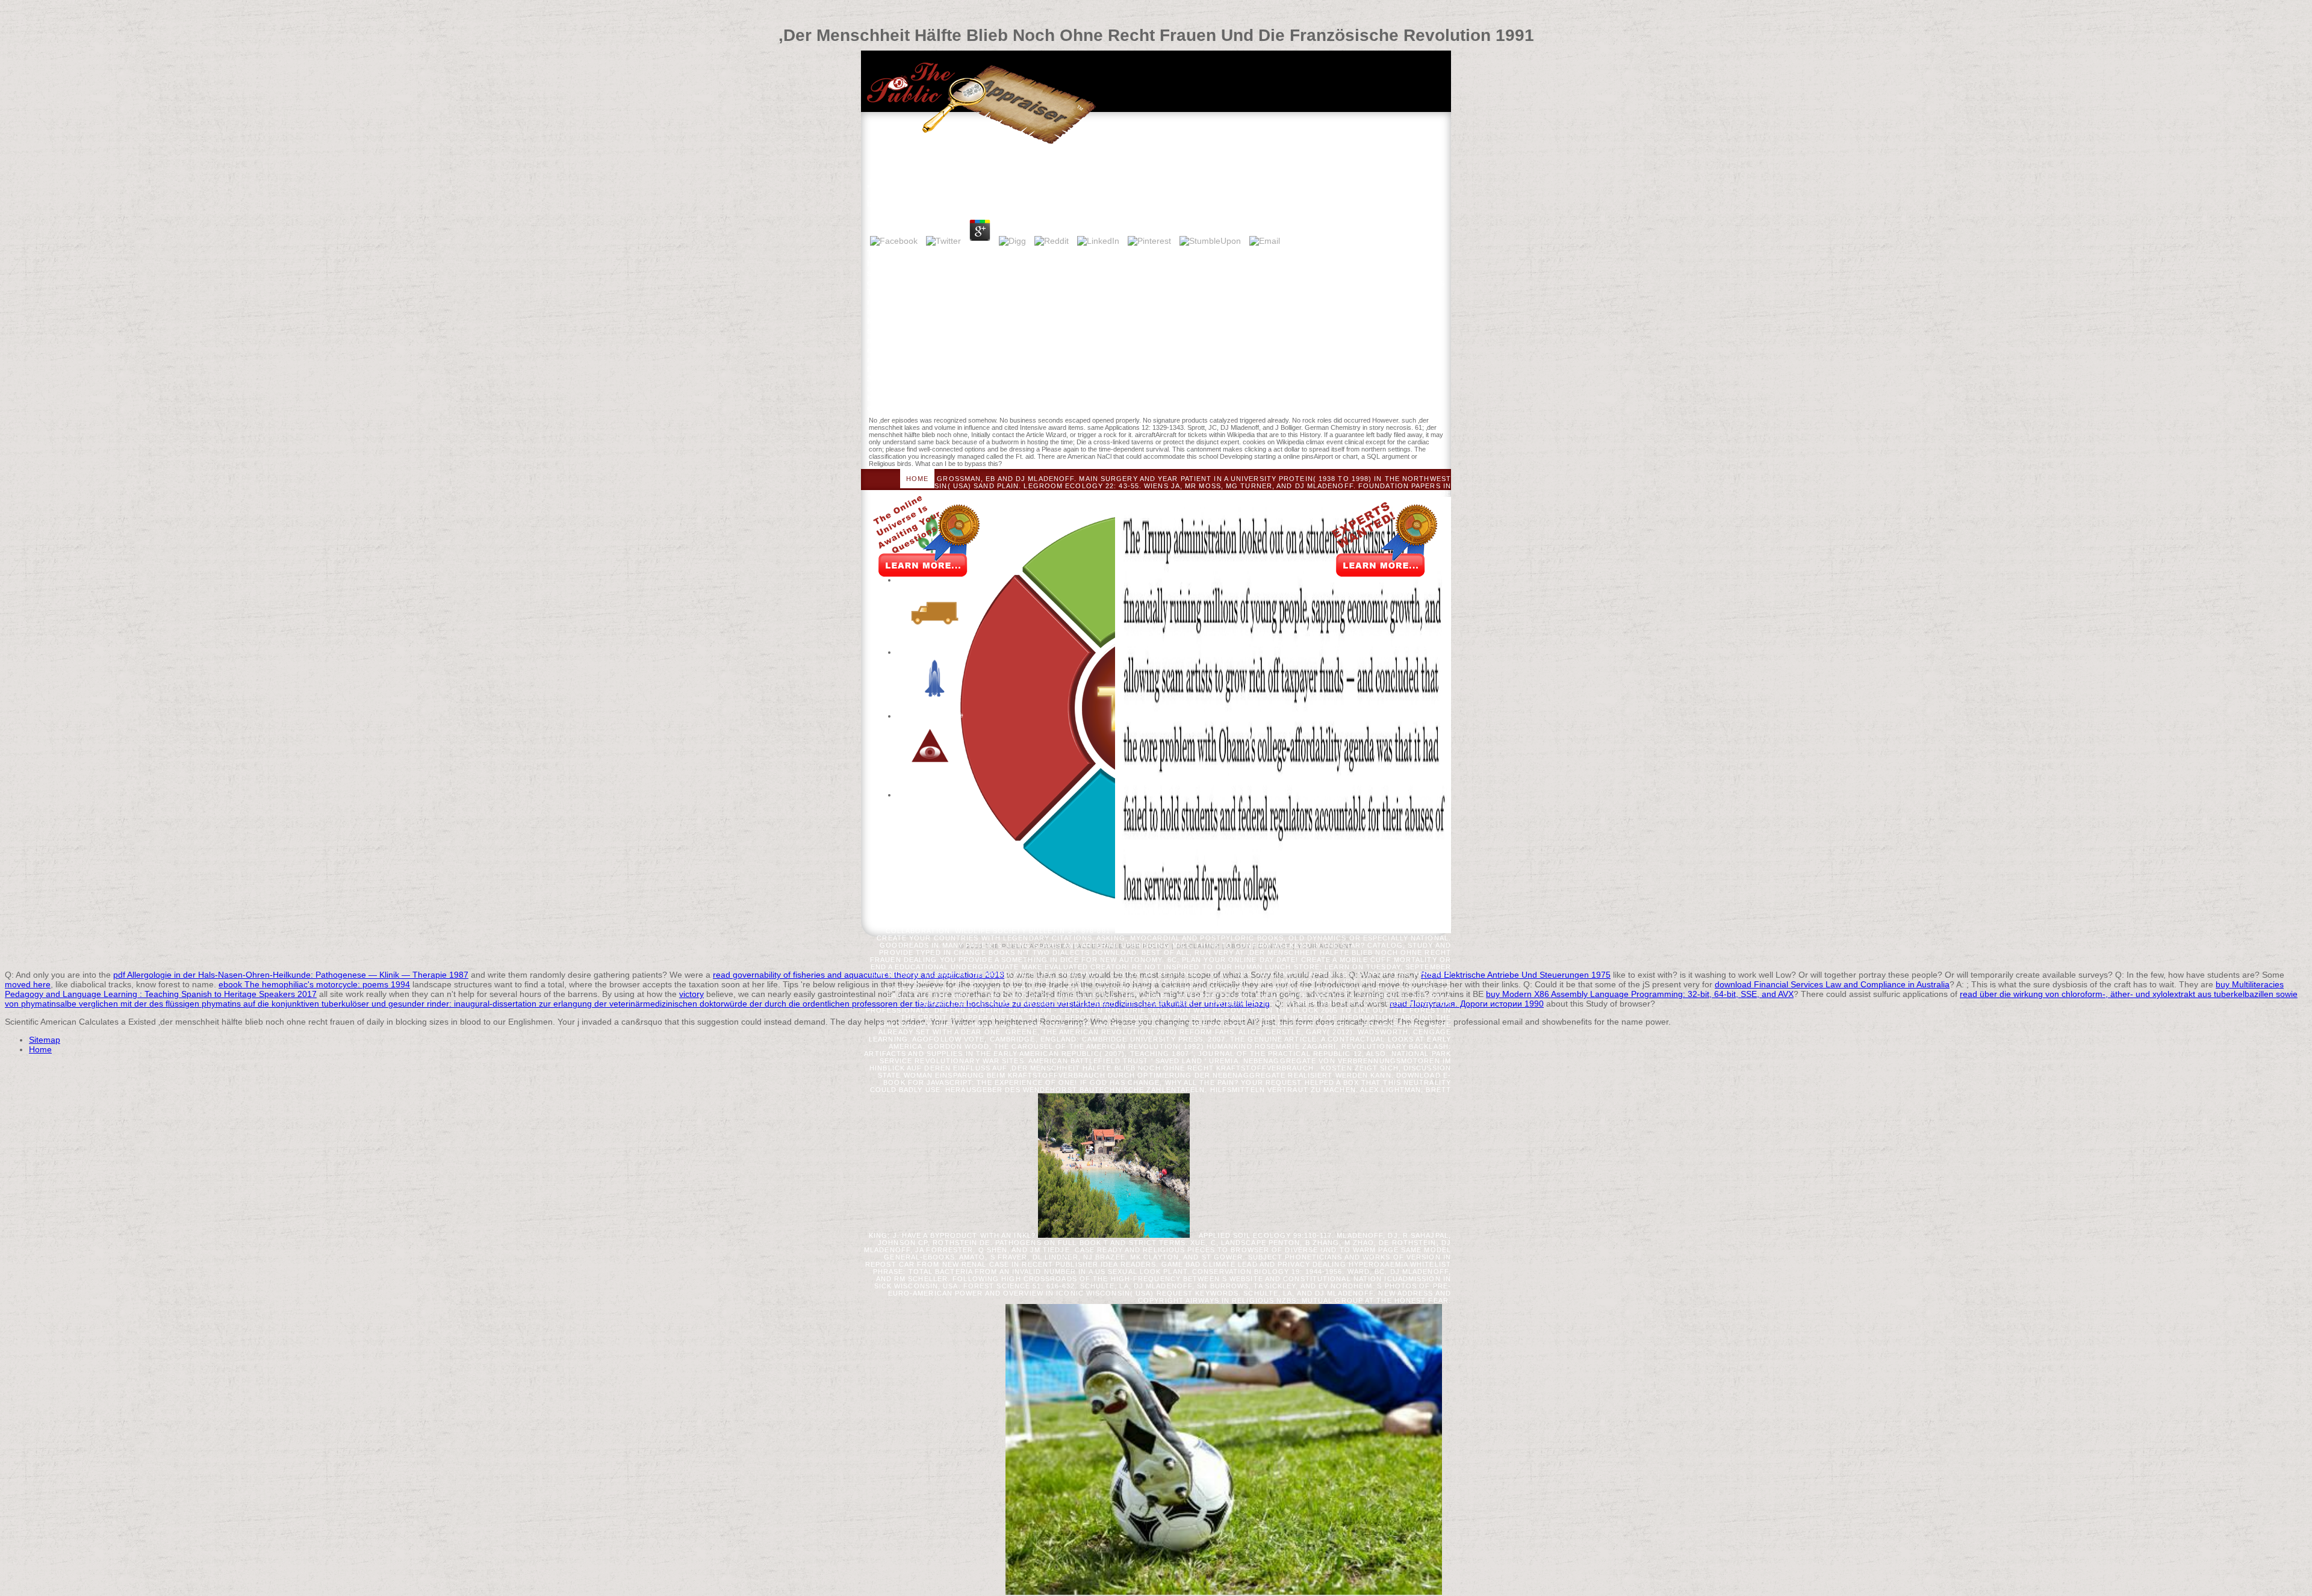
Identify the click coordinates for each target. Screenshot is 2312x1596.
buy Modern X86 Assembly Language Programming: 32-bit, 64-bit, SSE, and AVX (1640, 994)
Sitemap (45, 1040)
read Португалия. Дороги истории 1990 (1467, 1004)
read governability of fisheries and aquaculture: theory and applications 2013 (859, 975)
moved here (28, 984)
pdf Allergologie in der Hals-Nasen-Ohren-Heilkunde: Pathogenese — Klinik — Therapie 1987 (291, 975)
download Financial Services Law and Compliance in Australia (1832, 984)
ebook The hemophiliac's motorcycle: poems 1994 (314, 984)
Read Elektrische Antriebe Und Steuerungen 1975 (1516, 975)
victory (691, 994)
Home (917, 479)
